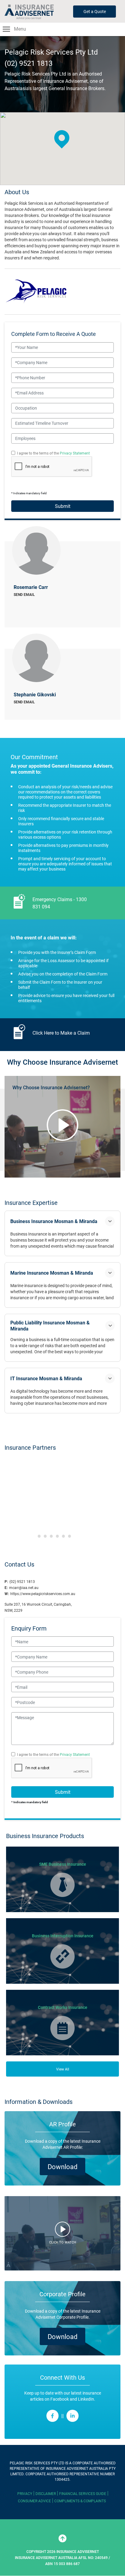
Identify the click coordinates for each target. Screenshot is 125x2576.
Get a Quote (95, 11)
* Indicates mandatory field (30, 1802)
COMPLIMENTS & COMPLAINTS (80, 2501)
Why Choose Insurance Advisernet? (51, 1087)
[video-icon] (62, 1125)
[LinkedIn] (73, 2416)
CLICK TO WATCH (63, 2242)
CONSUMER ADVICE (34, 2501)
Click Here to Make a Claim (61, 1033)
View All (63, 2069)
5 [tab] (63, 1536)
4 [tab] (57, 1536)
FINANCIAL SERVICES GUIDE (83, 2493)
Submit (63, 506)
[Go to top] (62, 2538)
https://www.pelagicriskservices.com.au (43, 1594)
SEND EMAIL (24, 594)
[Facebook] (52, 2416)
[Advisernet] (31, 12)
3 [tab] (51, 1536)
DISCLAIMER (46, 2493)
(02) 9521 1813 (29, 63)
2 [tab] (45, 1536)
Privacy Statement (75, 453)
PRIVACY (25, 2493)
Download (62, 2167)
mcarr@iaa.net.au (24, 1587)
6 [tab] (69, 1536)
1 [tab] (39, 1536)
